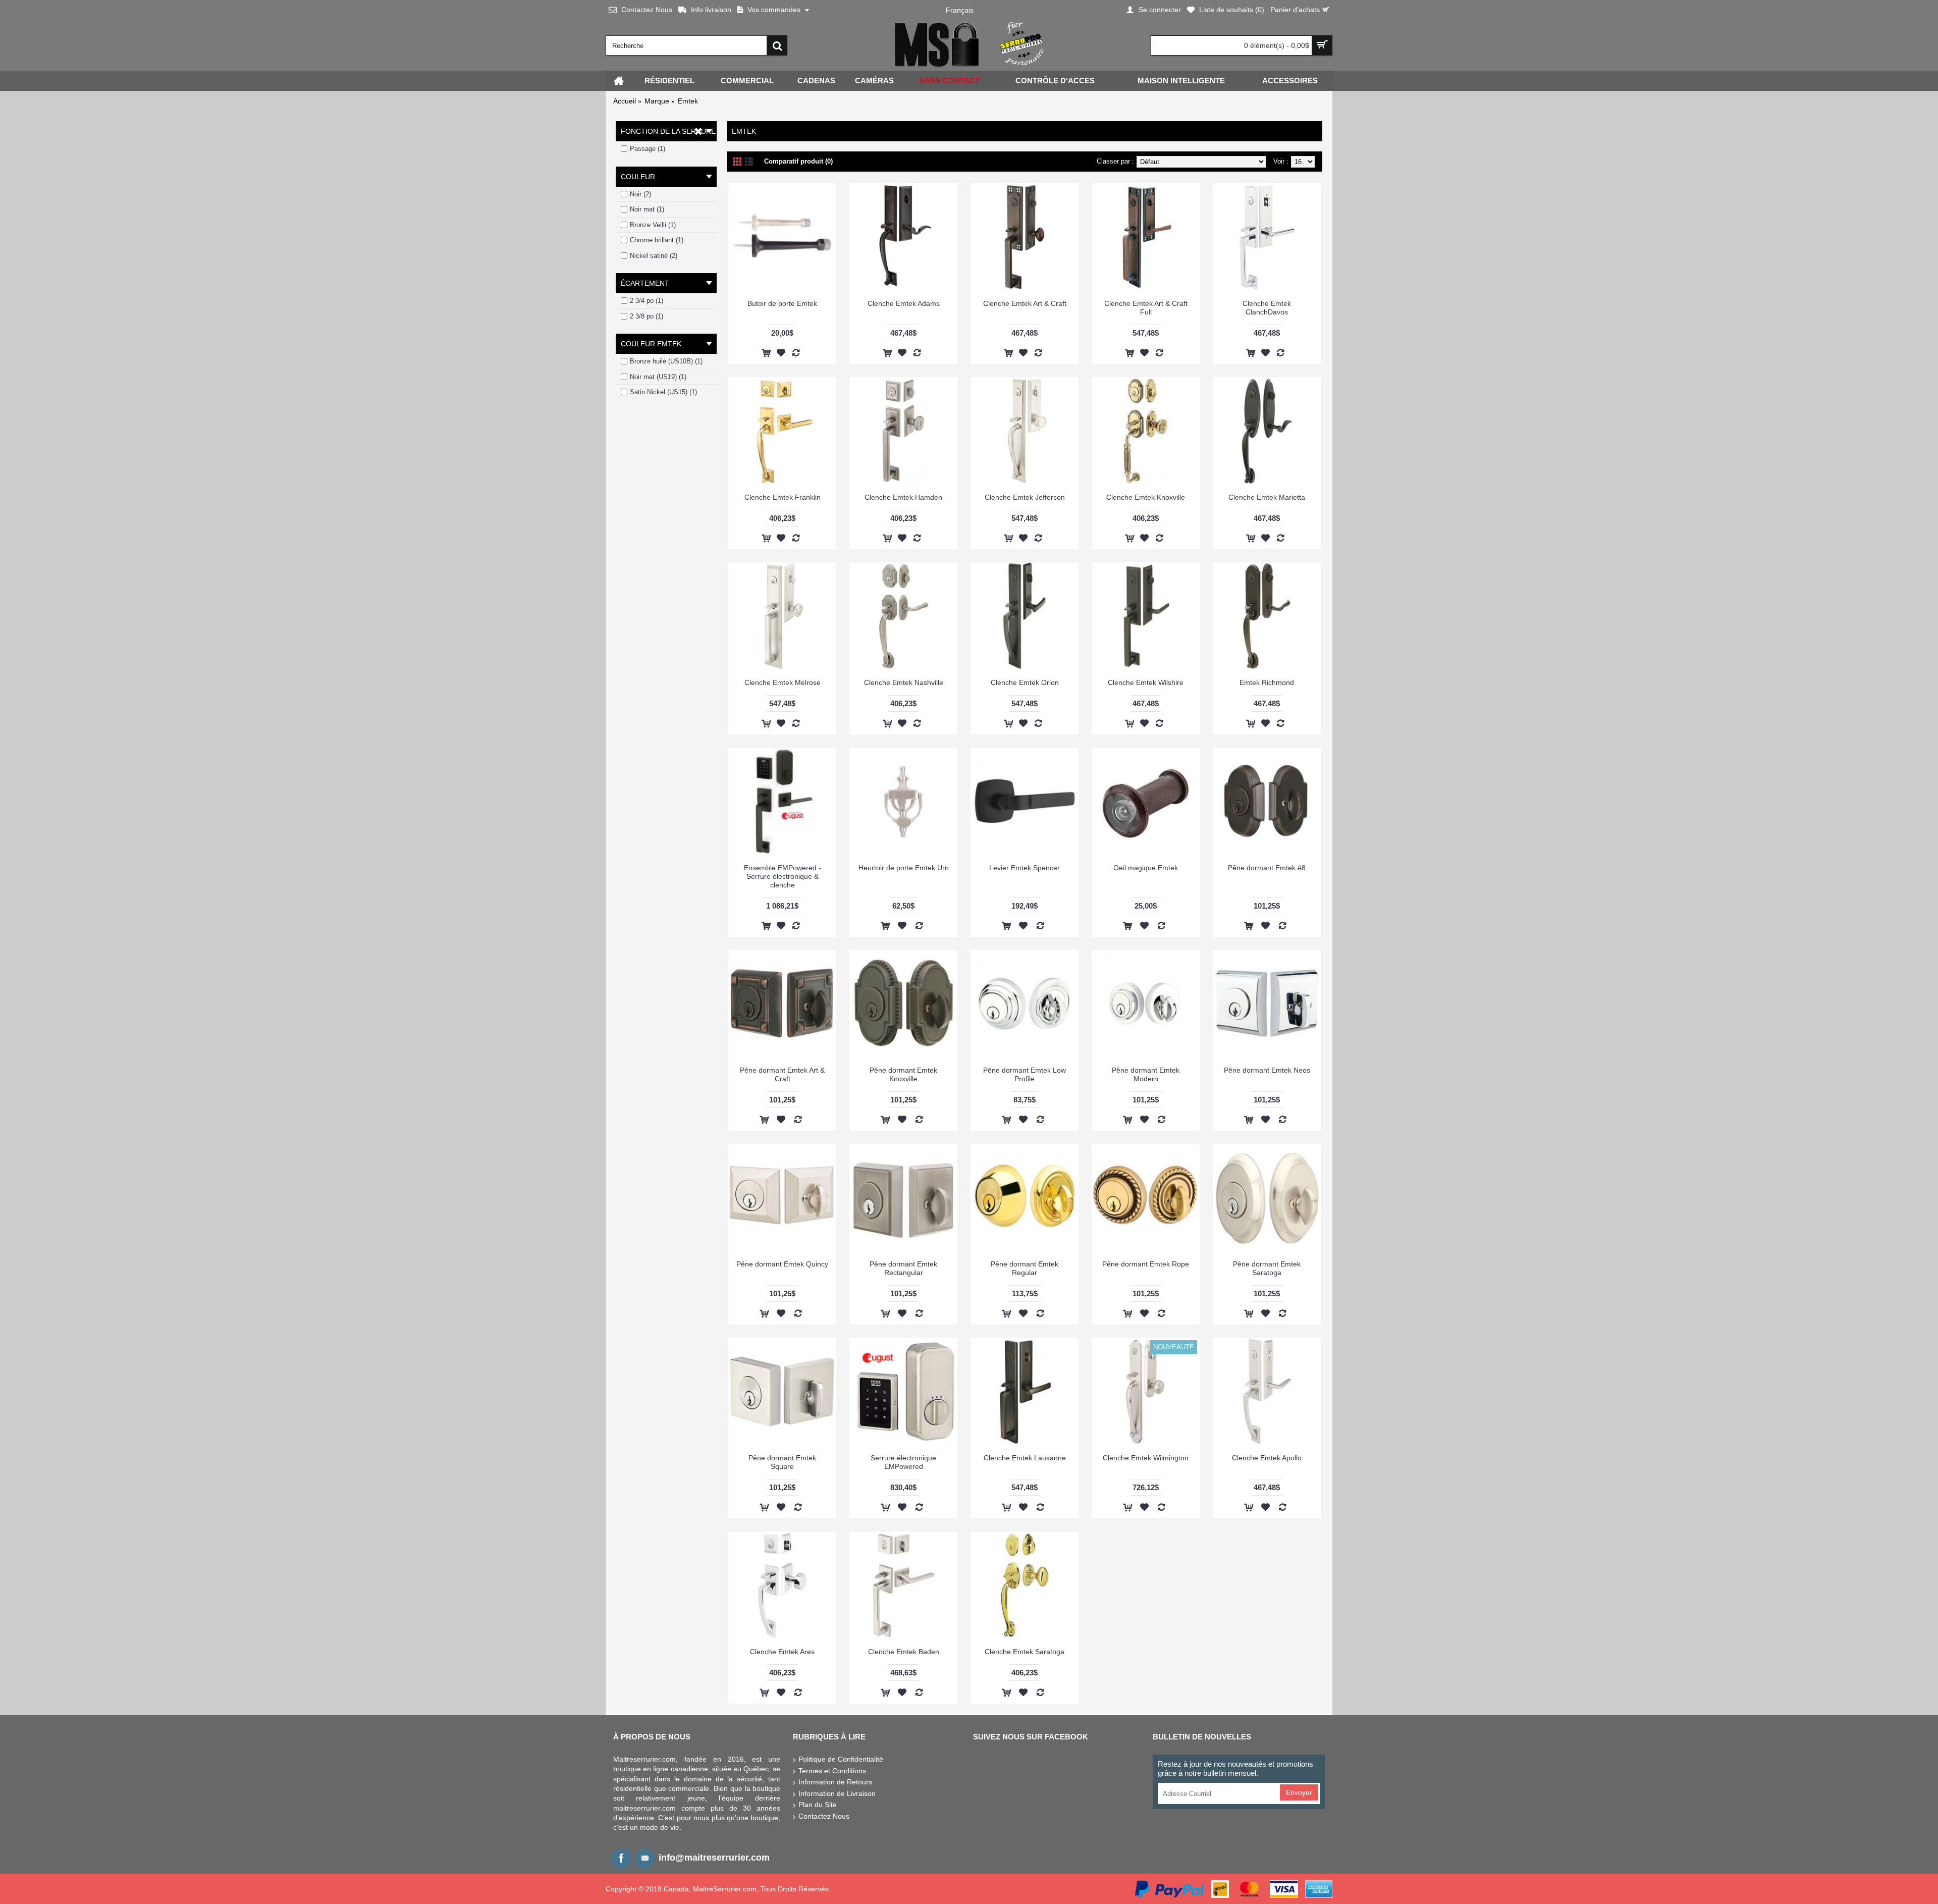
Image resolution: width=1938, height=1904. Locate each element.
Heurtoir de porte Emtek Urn (904, 868)
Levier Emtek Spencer (1025, 868)
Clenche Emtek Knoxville (1146, 497)
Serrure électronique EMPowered (903, 1462)
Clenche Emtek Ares (782, 1652)
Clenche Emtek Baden (904, 1652)
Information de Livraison (837, 1793)
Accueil (625, 101)
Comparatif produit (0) (798, 161)
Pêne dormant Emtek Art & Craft (782, 1074)
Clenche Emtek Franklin (783, 497)
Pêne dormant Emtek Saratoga (1267, 1268)
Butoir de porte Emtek (782, 303)
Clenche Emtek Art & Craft (1025, 303)
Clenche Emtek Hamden (903, 497)
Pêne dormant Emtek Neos (1267, 1070)
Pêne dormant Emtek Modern (1146, 1074)
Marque (657, 101)
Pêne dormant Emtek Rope (1146, 1264)
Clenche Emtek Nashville (904, 682)
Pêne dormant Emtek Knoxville (903, 1074)
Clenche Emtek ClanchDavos (1267, 308)
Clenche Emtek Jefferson (1025, 497)
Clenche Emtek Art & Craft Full (1146, 308)
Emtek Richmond (1267, 682)
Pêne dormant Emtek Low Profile (1025, 1074)
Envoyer (1299, 1792)
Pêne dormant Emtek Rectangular (903, 1268)
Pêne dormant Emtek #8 (1267, 868)
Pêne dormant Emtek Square (782, 1462)
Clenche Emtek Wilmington (1146, 1458)
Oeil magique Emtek (1146, 868)
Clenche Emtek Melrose (783, 682)
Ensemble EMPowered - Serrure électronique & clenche (783, 876)
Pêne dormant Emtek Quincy (782, 1264)
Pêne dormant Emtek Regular (1025, 1268)
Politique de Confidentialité (841, 1759)
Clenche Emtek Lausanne (1025, 1458)
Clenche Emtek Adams (904, 303)
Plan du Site (818, 1805)
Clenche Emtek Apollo (1267, 1458)
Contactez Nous (824, 1816)
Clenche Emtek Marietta (1267, 497)
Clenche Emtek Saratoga (1025, 1652)
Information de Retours (835, 1782)
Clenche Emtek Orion (1025, 682)
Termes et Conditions (832, 1771)
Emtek (688, 101)
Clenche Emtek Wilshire (1146, 682)
